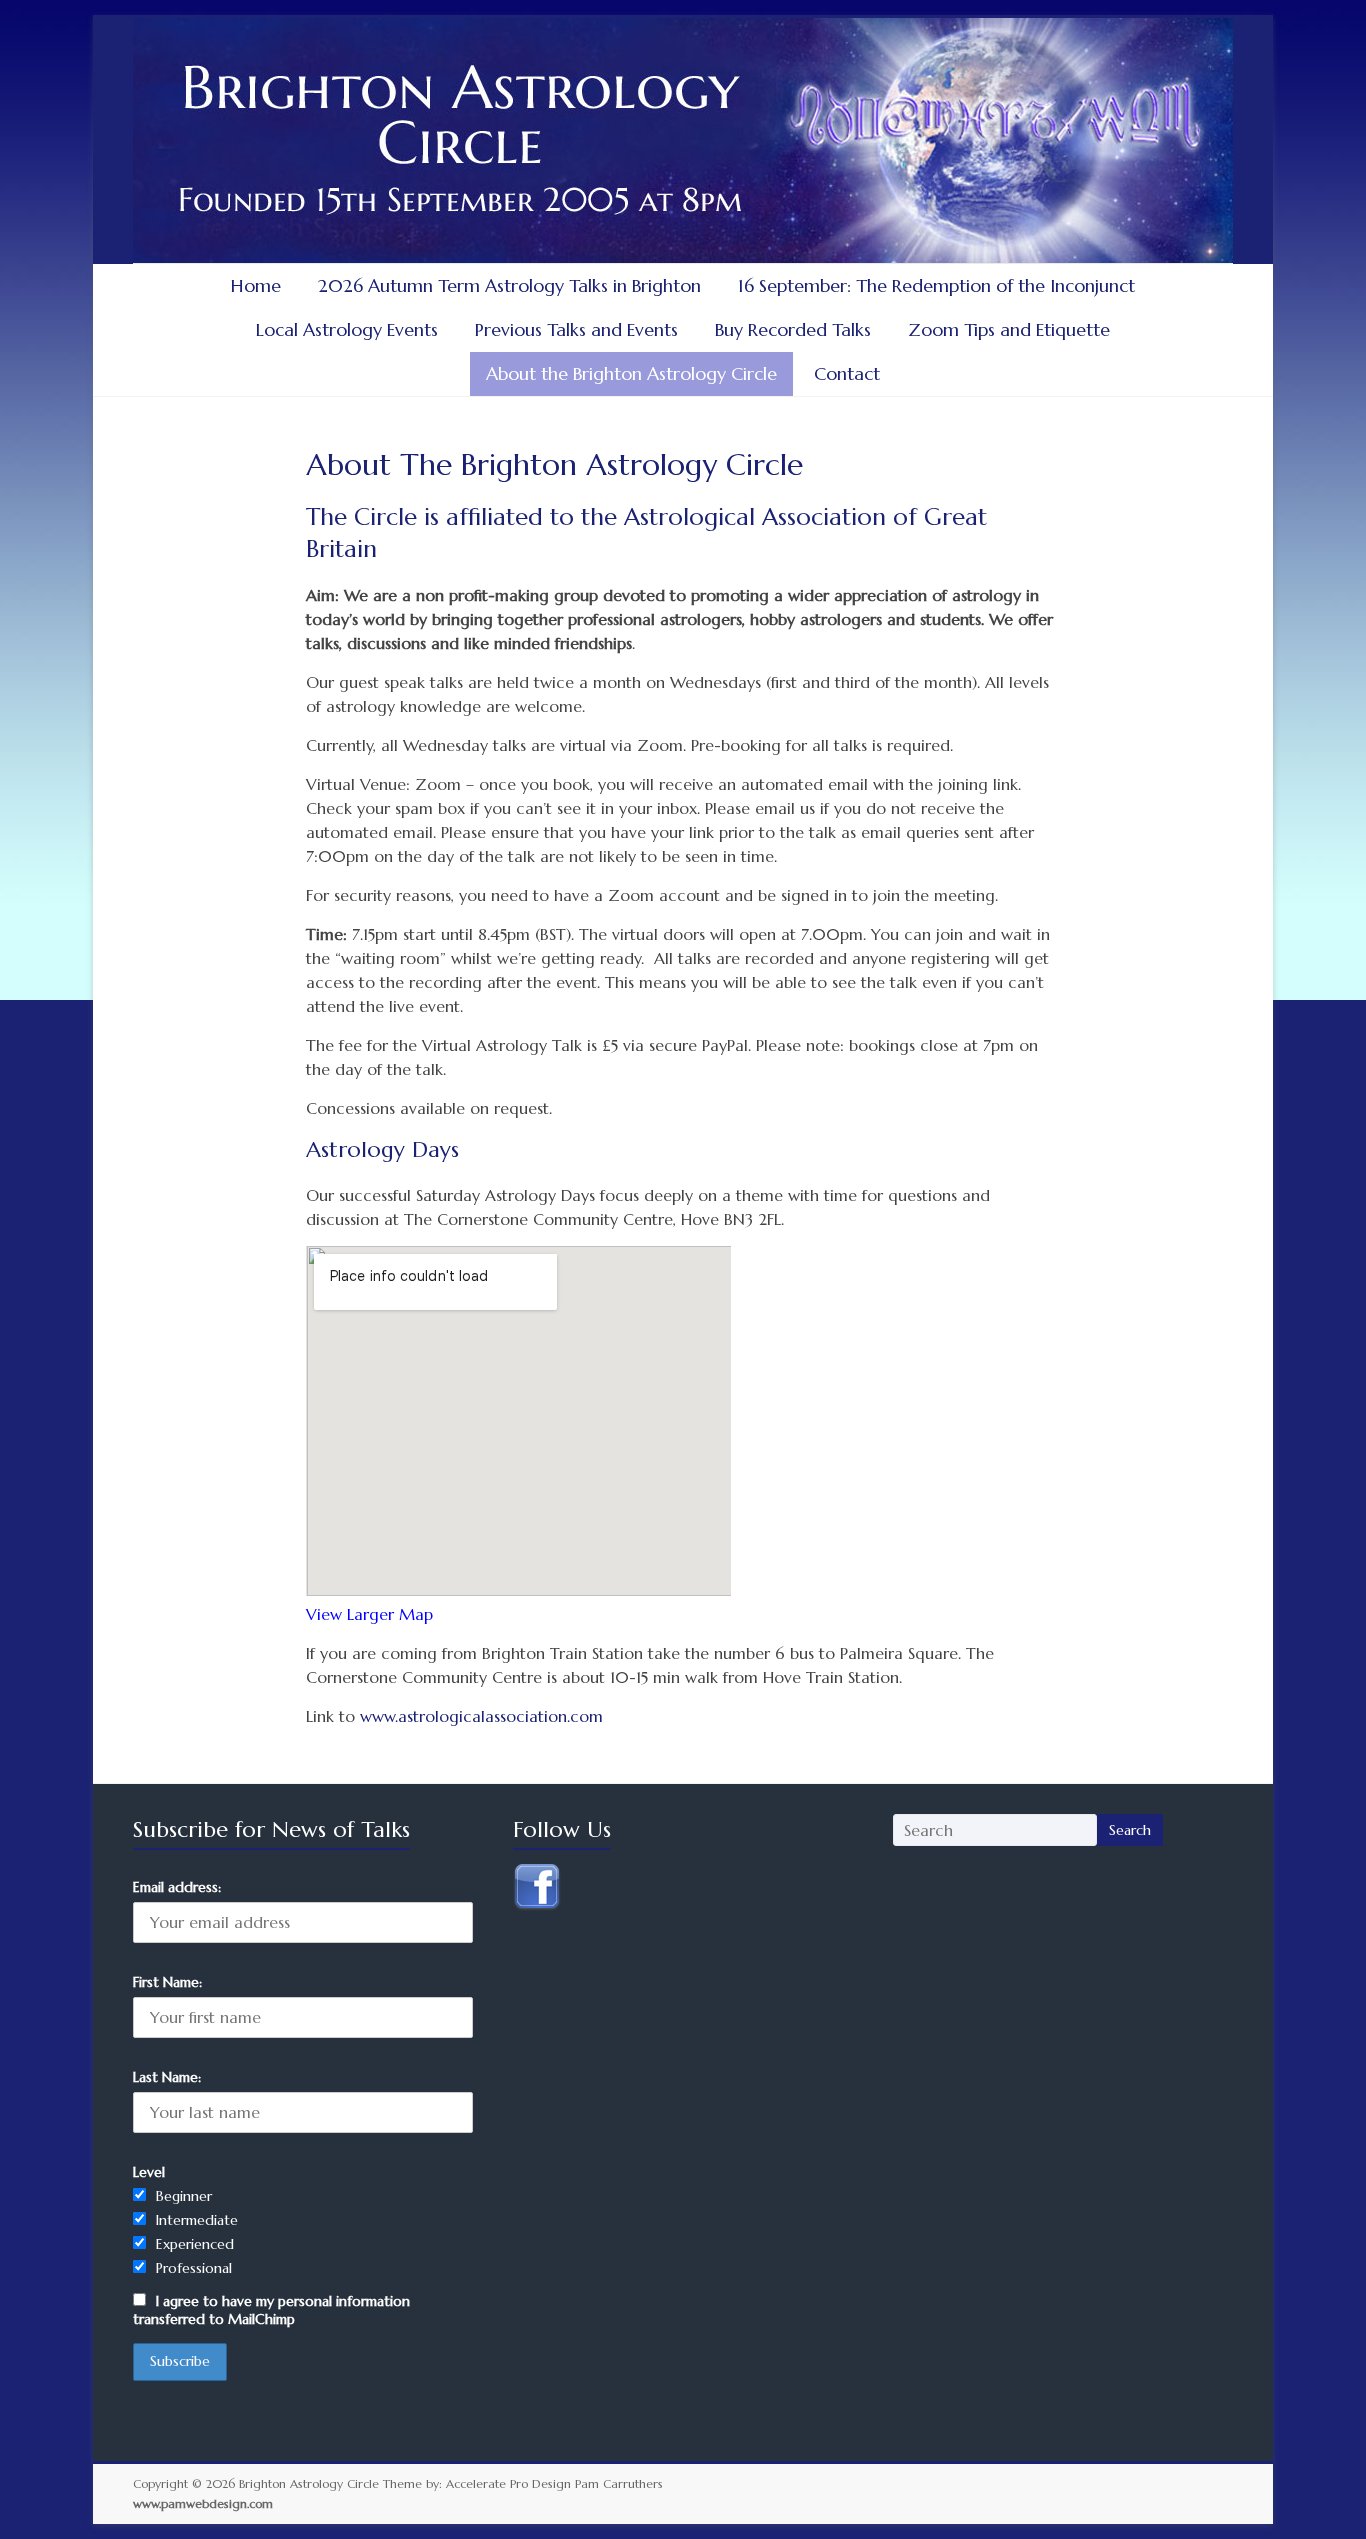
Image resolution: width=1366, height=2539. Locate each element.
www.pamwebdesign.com (203, 2503)
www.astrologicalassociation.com (481, 1716)
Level (149, 2172)
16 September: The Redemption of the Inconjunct (936, 285)
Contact (847, 373)
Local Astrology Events (347, 329)
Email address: (177, 1887)
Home (256, 285)
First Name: (167, 1982)
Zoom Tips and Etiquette (1009, 329)
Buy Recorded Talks (793, 329)
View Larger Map (369, 1614)
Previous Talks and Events (576, 329)
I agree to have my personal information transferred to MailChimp (271, 2310)
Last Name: (167, 2077)
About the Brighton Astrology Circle (631, 373)
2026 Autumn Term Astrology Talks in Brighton (509, 285)
